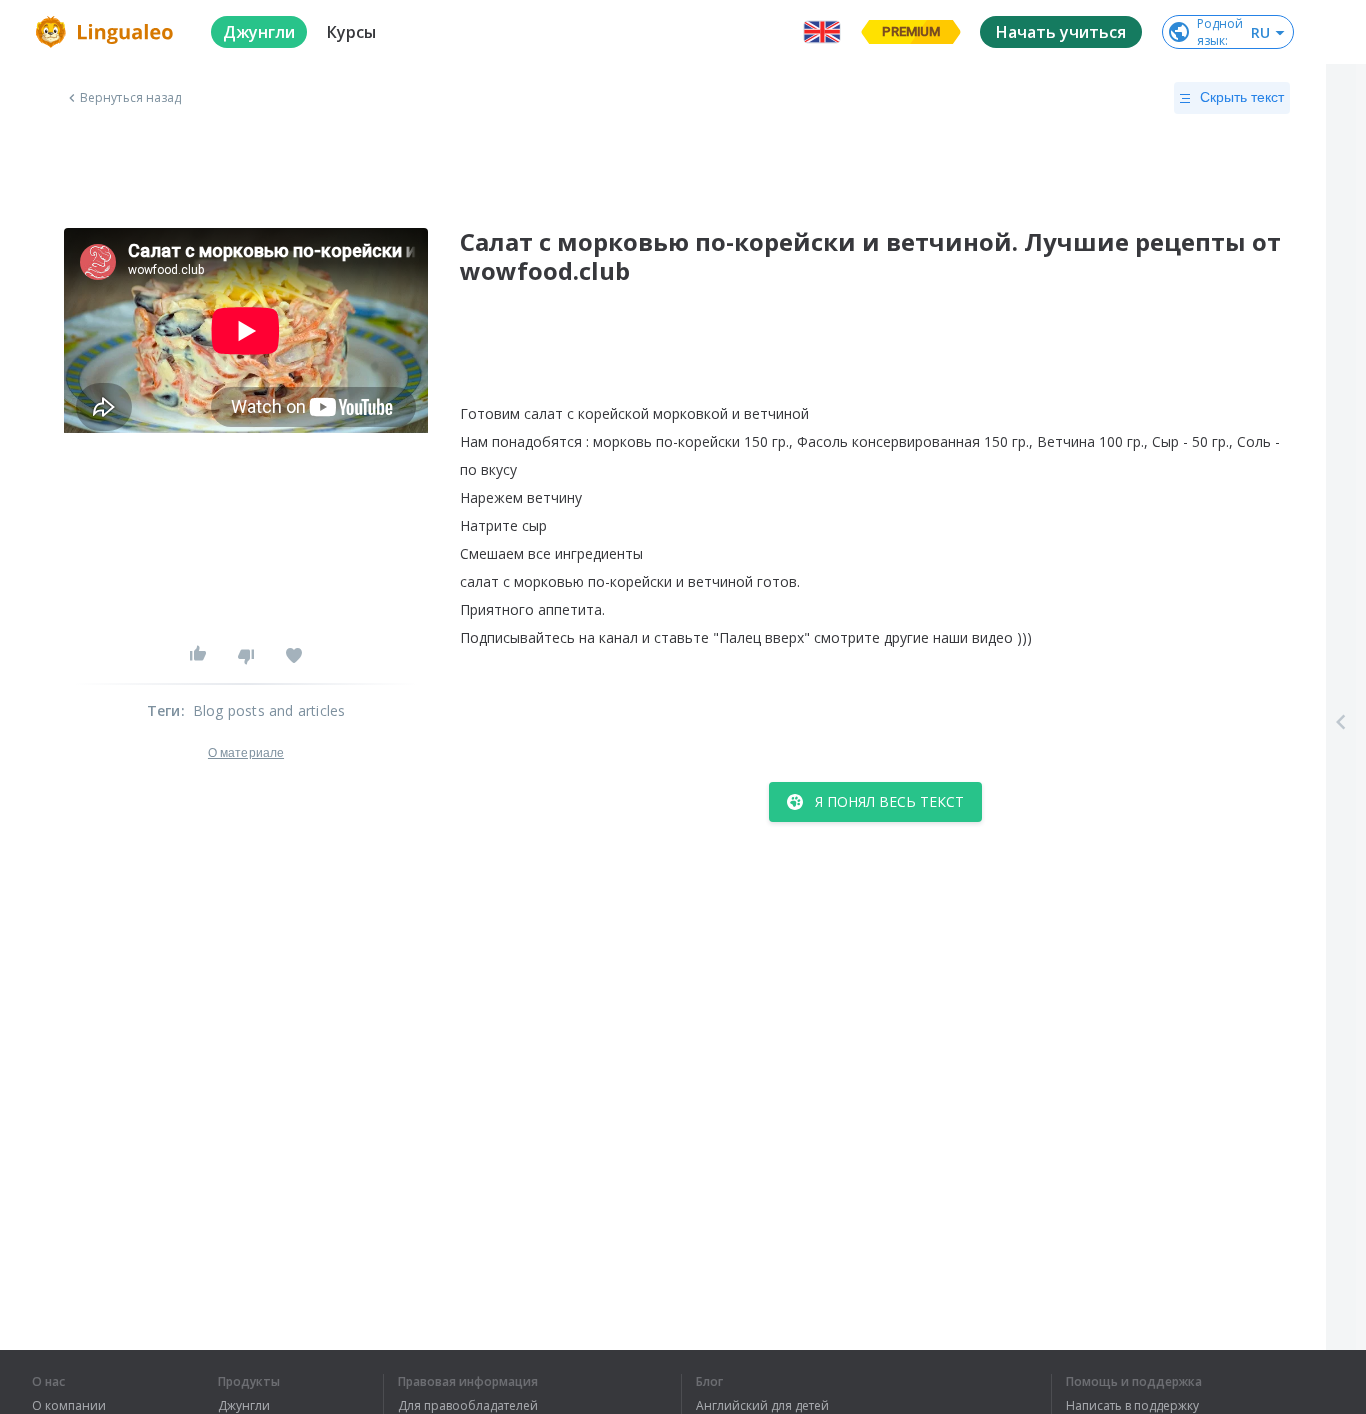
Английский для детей (762, 1406)
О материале (246, 753)
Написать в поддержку (1132, 1406)
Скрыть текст (1242, 97)
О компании (69, 1406)
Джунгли (244, 1406)
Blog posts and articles (269, 710)
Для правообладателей (468, 1406)
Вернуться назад (131, 98)
